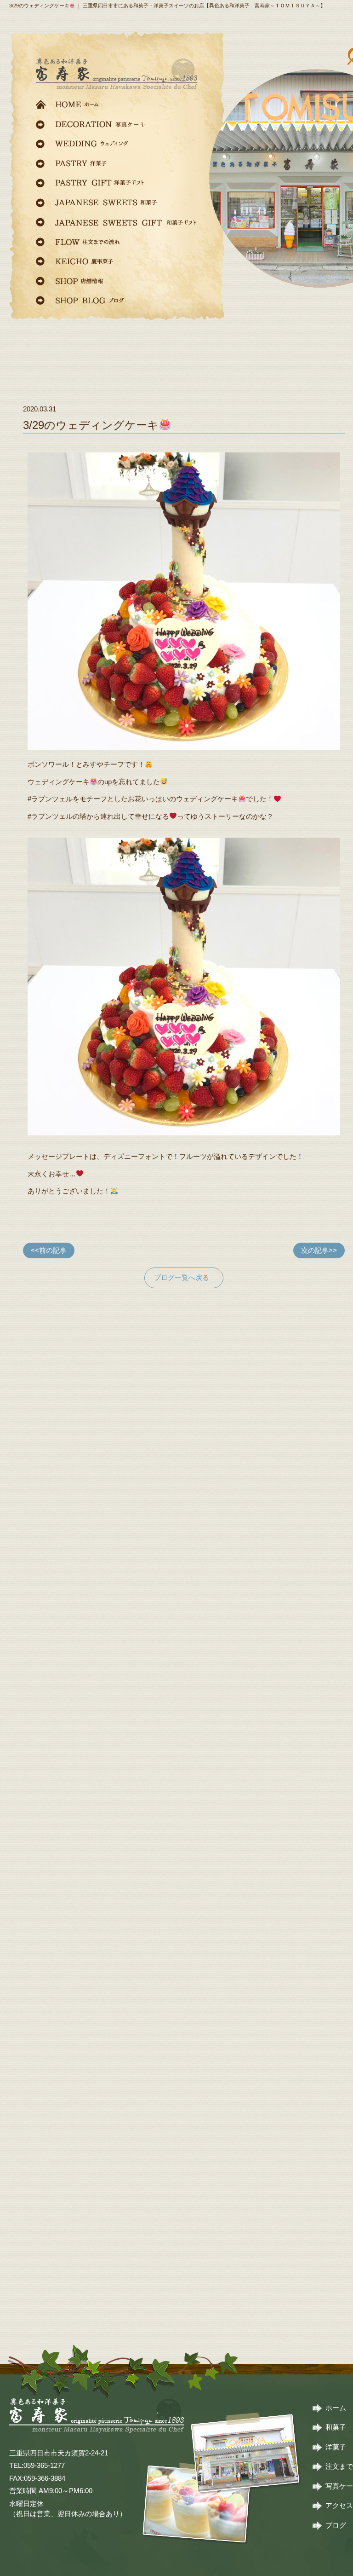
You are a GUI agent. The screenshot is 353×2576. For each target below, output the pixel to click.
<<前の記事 (49, 1250)
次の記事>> (319, 1250)
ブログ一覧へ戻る (182, 1277)
